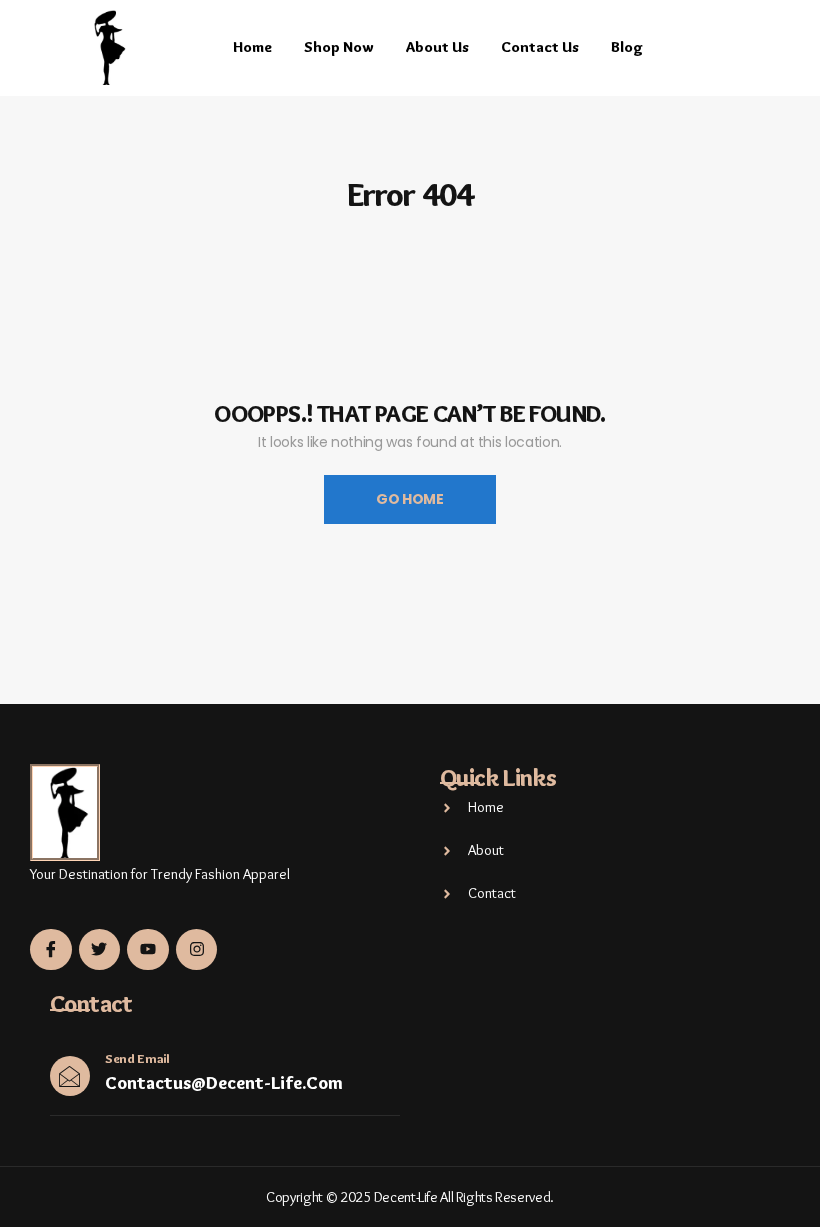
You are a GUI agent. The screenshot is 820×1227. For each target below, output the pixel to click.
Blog (627, 47)
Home (252, 47)
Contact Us (540, 47)
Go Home (410, 499)
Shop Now (339, 47)
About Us (437, 47)
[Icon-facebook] (51, 950)
